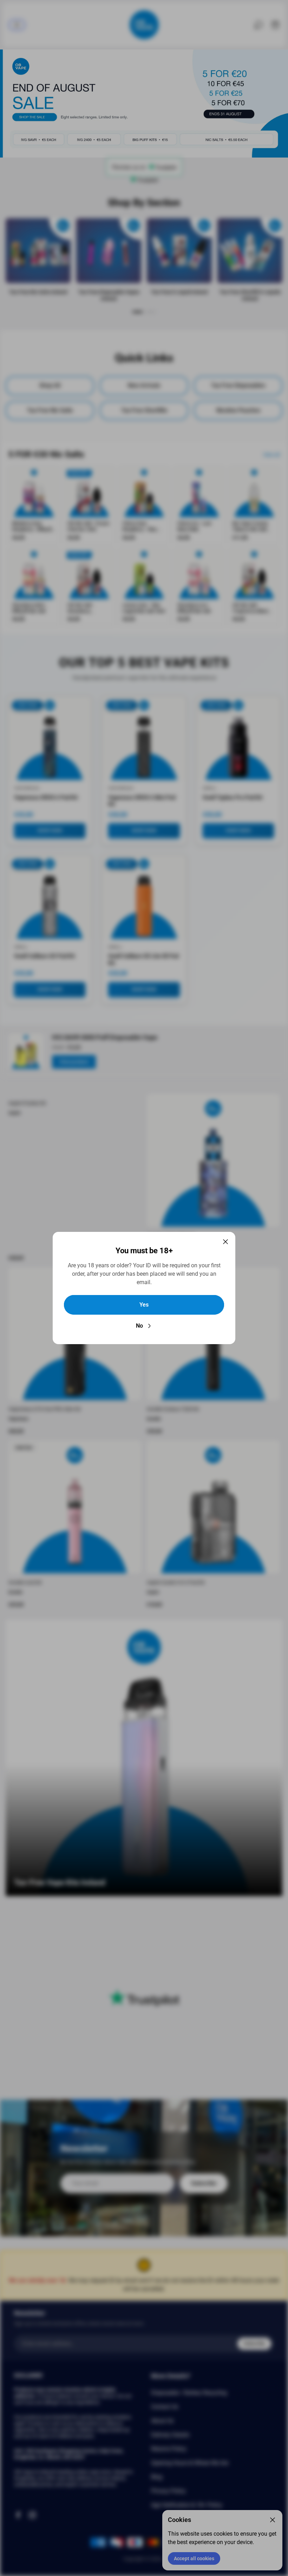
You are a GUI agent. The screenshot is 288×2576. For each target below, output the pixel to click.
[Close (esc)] (225, 1242)
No (139, 1326)
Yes (144, 1305)
